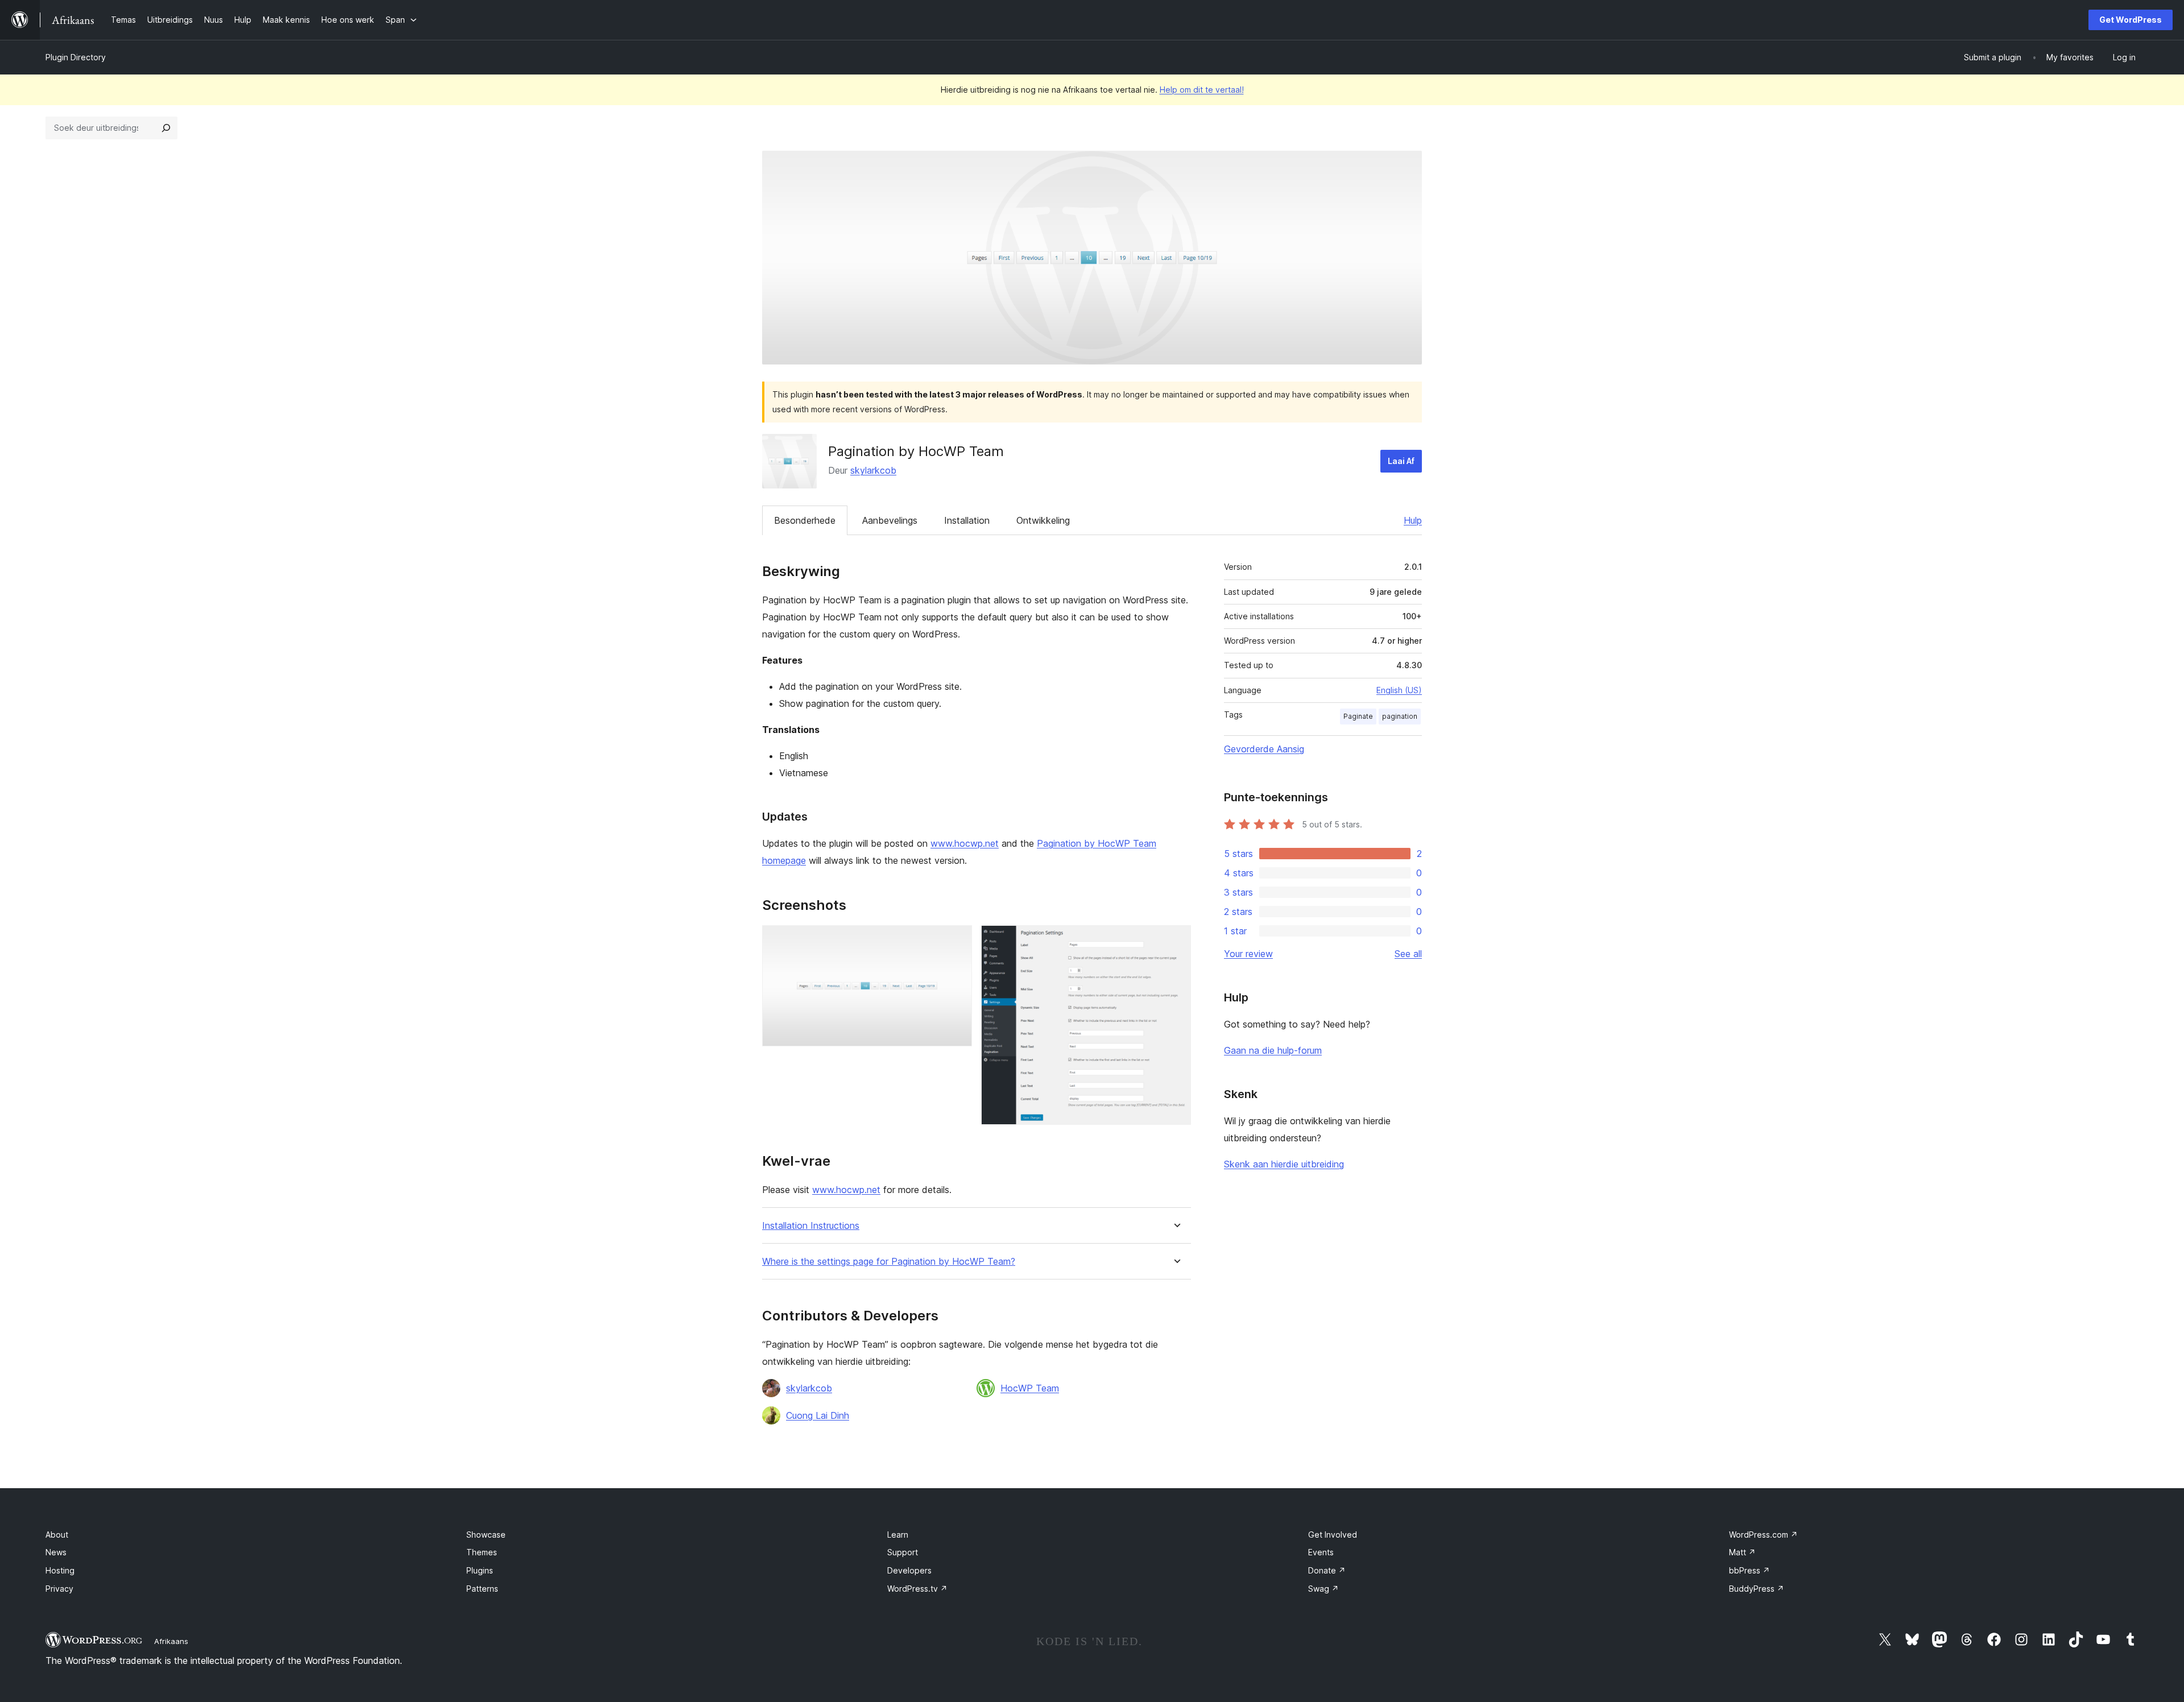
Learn (898, 1535)
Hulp (1413, 520)
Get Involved (1333, 1535)
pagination (1400, 716)
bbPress (1749, 1570)
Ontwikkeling (1043, 520)
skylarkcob (873, 470)
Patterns (482, 1589)
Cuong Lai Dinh (818, 1415)
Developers (909, 1570)
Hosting (60, 1570)
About (57, 1535)
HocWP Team (1030, 1388)
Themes (482, 1552)
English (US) (1399, 690)
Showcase (486, 1535)
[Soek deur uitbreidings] (166, 128)
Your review (1248, 954)
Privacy (59, 1589)
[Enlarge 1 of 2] (957, 941)
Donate (1327, 1570)
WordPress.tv (917, 1589)
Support (903, 1552)
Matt (1742, 1552)
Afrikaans (171, 1641)
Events (1321, 1552)
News (56, 1552)
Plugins (480, 1570)
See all (1408, 954)
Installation (967, 520)
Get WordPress (2131, 20)
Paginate (1358, 716)
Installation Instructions (811, 1226)
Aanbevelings (890, 520)
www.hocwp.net (965, 843)
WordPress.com (1763, 1535)
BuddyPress (1757, 1589)
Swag (1323, 1589)
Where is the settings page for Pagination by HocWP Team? (889, 1262)
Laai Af (1401, 461)
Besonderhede (805, 520)
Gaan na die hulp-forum (1273, 1050)
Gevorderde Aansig (1264, 749)
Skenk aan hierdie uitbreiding (1284, 1164)
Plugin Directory (76, 57)
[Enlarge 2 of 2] (1176, 941)
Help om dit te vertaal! (1202, 90)
